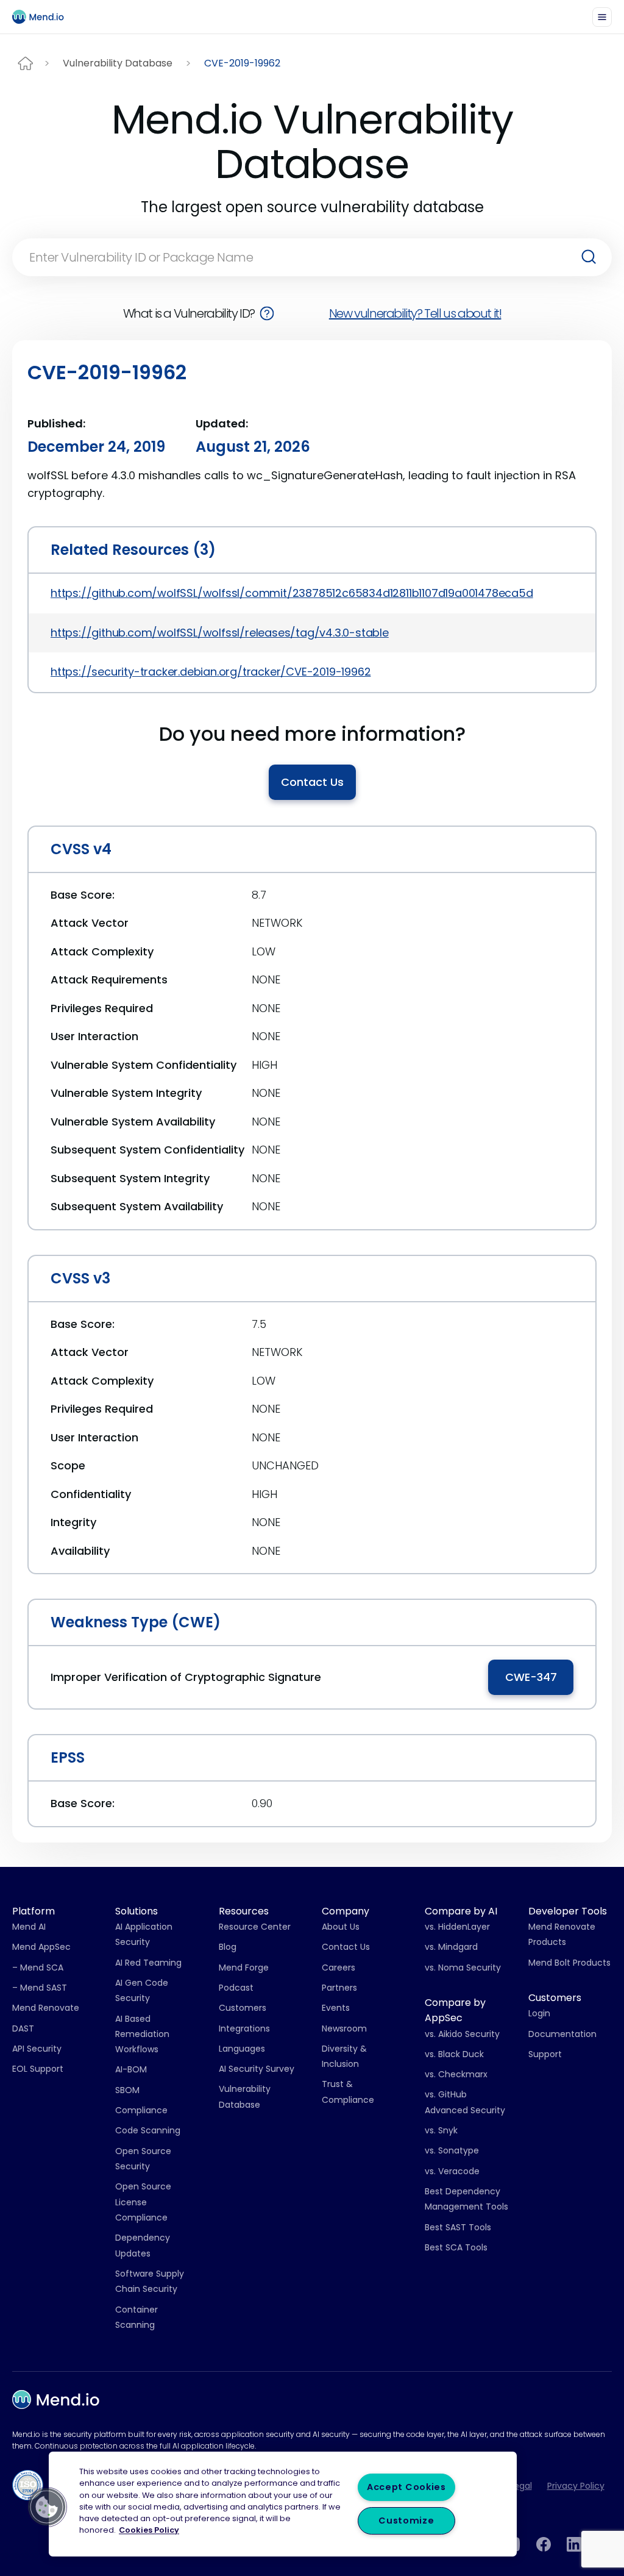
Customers (243, 2008)
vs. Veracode (452, 2171)
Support (545, 2054)
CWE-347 (531, 1677)
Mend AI (29, 1927)
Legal (521, 2486)
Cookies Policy (149, 2531)
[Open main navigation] (602, 17)
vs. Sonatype (452, 2150)
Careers (339, 1968)
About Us (341, 1927)
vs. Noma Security (463, 1968)
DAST (23, 2028)
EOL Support (38, 2069)
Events (336, 2008)
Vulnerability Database (118, 63)
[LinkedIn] (574, 2544)
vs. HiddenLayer (457, 1927)
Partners (339, 1988)
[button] (47, 2507)
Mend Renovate (46, 2008)
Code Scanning (148, 2130)
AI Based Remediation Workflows (142, 2034)
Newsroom (344, 2028)
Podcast (236, 1988)
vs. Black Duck (454, 2054)
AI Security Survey (257, 2069)
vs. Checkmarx (456, 2074)
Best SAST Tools (458, 2227)
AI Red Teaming (148, 1963)
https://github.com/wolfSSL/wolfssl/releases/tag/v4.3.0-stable (220, 633)
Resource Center (255, 1927)
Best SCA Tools (456, 2247)
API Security (37, 2049)
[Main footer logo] (56, 2399)
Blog (228, 1947)
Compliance (141, 2110)
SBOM (127, 2090)
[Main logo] (43, 17)
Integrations (244, 2028)
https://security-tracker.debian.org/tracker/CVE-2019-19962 (211, 672)
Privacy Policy (576, 2486)
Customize (406, 2521)
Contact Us (312, 782)
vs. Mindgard (451, 1947)
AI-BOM (131, 2069)
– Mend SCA (38, 1968)
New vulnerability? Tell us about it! (415, 313)
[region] (283, 2504)
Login (539, 2013)
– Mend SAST (40, 1988)
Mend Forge (244, 1968)
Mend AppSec (41, 1947)
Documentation (562, 2034)
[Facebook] (544, 2544)
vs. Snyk (441, 2130)
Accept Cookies (406, 2487)
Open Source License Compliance (143, 2202)
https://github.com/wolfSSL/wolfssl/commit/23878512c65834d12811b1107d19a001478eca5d (292, 593)
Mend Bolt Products (569, 1963)
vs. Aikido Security (462, 2034)
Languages (242, 2049)
